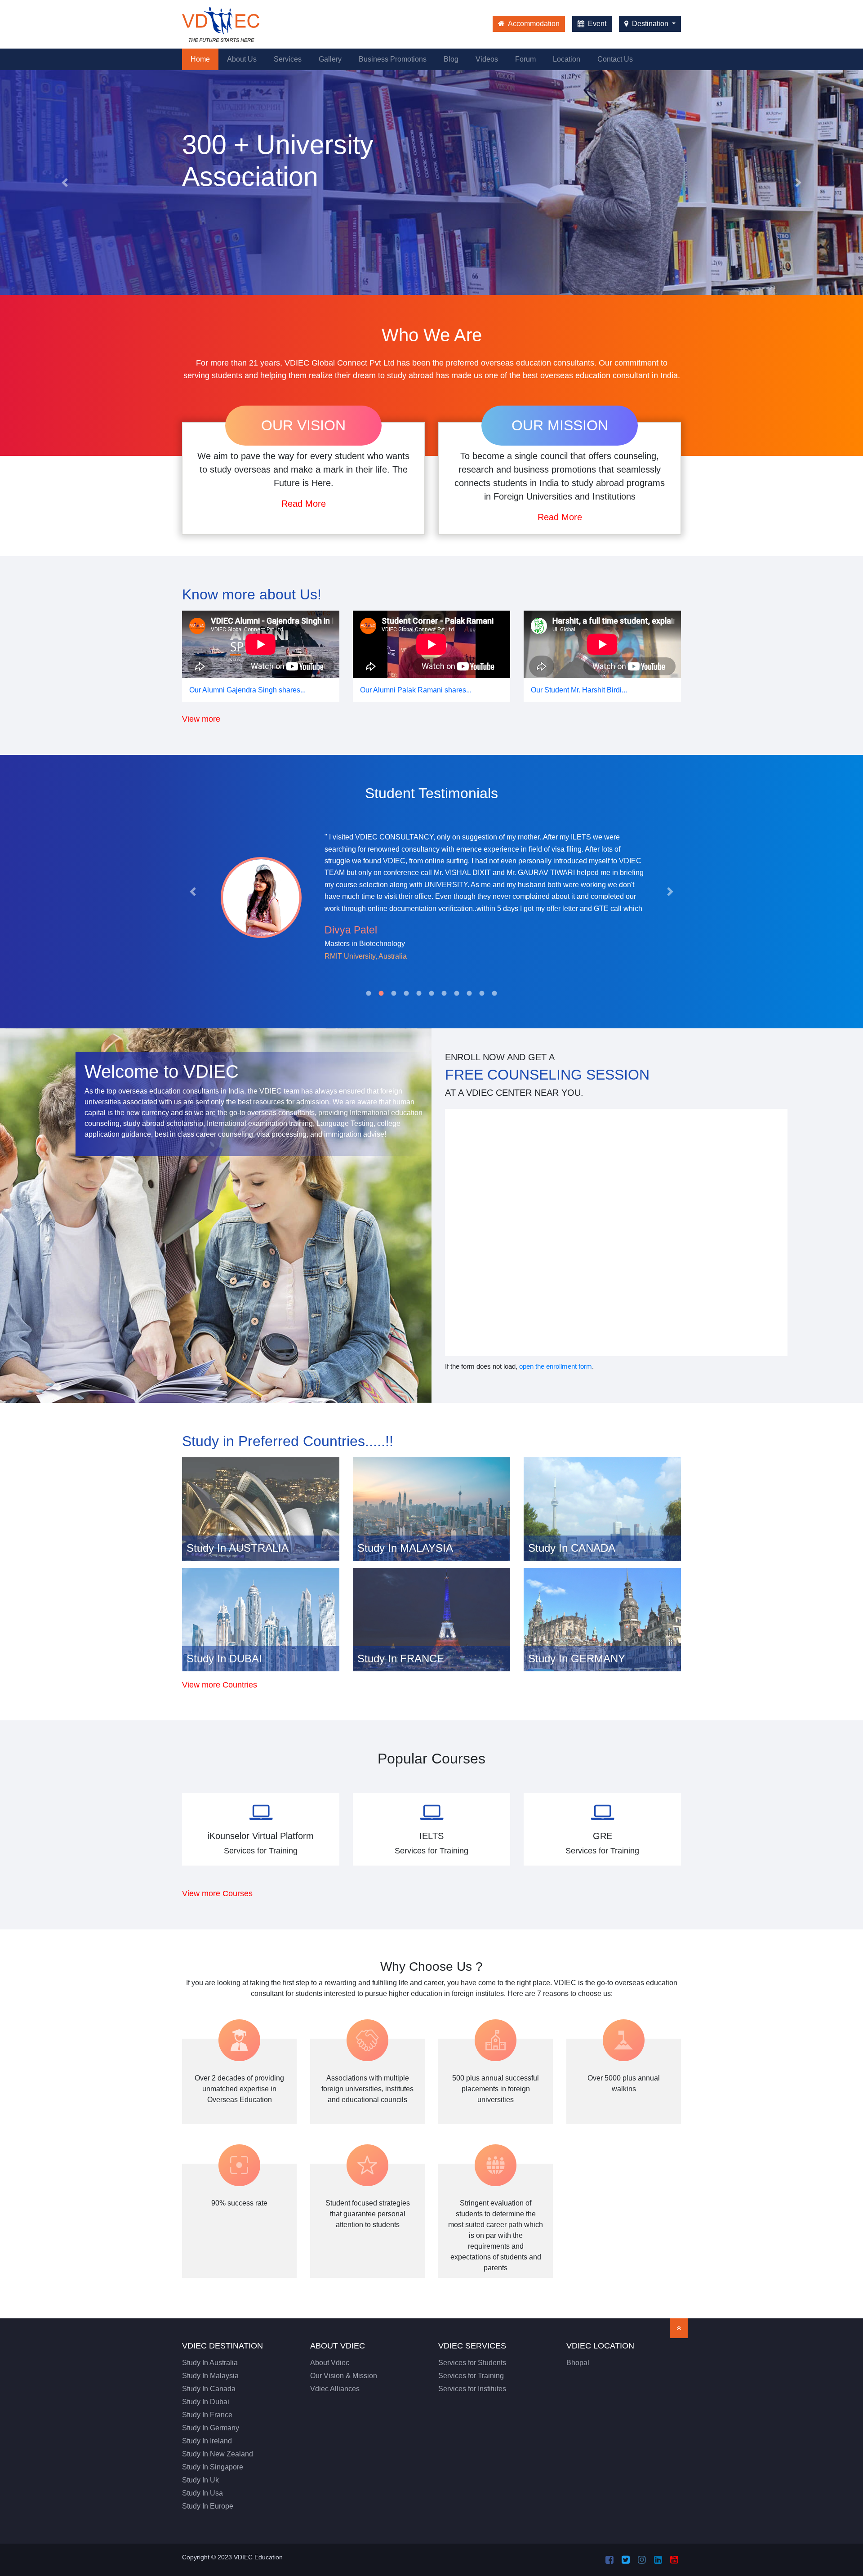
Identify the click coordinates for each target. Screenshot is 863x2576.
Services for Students (472, 2363)
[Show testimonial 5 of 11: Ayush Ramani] (419, 993)
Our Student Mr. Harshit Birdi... (579, 690)
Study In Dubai (206, 2402)
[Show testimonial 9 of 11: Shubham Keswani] (469, 993)
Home (205, 59)
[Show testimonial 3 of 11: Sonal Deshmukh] (394, 993)
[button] (65, 183)
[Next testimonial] (670, 892)
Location (567, 59)
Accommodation (533, 24)
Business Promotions (393, 59)
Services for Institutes (472, 2389)
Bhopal (578, 2363)
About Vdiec (330, 2363)
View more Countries (220, 1685)
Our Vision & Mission (344, 2376)
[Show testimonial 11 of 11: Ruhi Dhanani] (494, 993)
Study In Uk (200, 2480)
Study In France (207, 2415)
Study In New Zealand (218, 2454)
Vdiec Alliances (335, 2389)
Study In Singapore (213, 2467)
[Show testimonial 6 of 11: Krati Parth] (431, 993)
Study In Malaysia (210, 2376)
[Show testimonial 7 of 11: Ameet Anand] (444, 993)
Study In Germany (211, 2428)
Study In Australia (210, 2363)
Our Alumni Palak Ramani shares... (416, 690)
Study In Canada (209, 2389)
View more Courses (217, 1893)
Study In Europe (208, 2506)
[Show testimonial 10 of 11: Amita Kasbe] (482, 993)
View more (201, 719)
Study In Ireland (207, 2441)
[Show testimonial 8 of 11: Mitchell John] (457, 993)
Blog (451, 59)
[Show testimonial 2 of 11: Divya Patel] (381, 993)
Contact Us (615, 59)
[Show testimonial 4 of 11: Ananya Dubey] (406, 993)
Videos (487, 59)
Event (596, 24)
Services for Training (471, 2376)
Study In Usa (202, 2493)
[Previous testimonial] (193, 892)
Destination (650, 24)
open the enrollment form (556, 1366)
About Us (242, 59)
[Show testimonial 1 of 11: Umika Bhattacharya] (369, 993)
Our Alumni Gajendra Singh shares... (247, 690)
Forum (525, 59)
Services (288, 59)
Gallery (330, 59)
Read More (304, 504)
